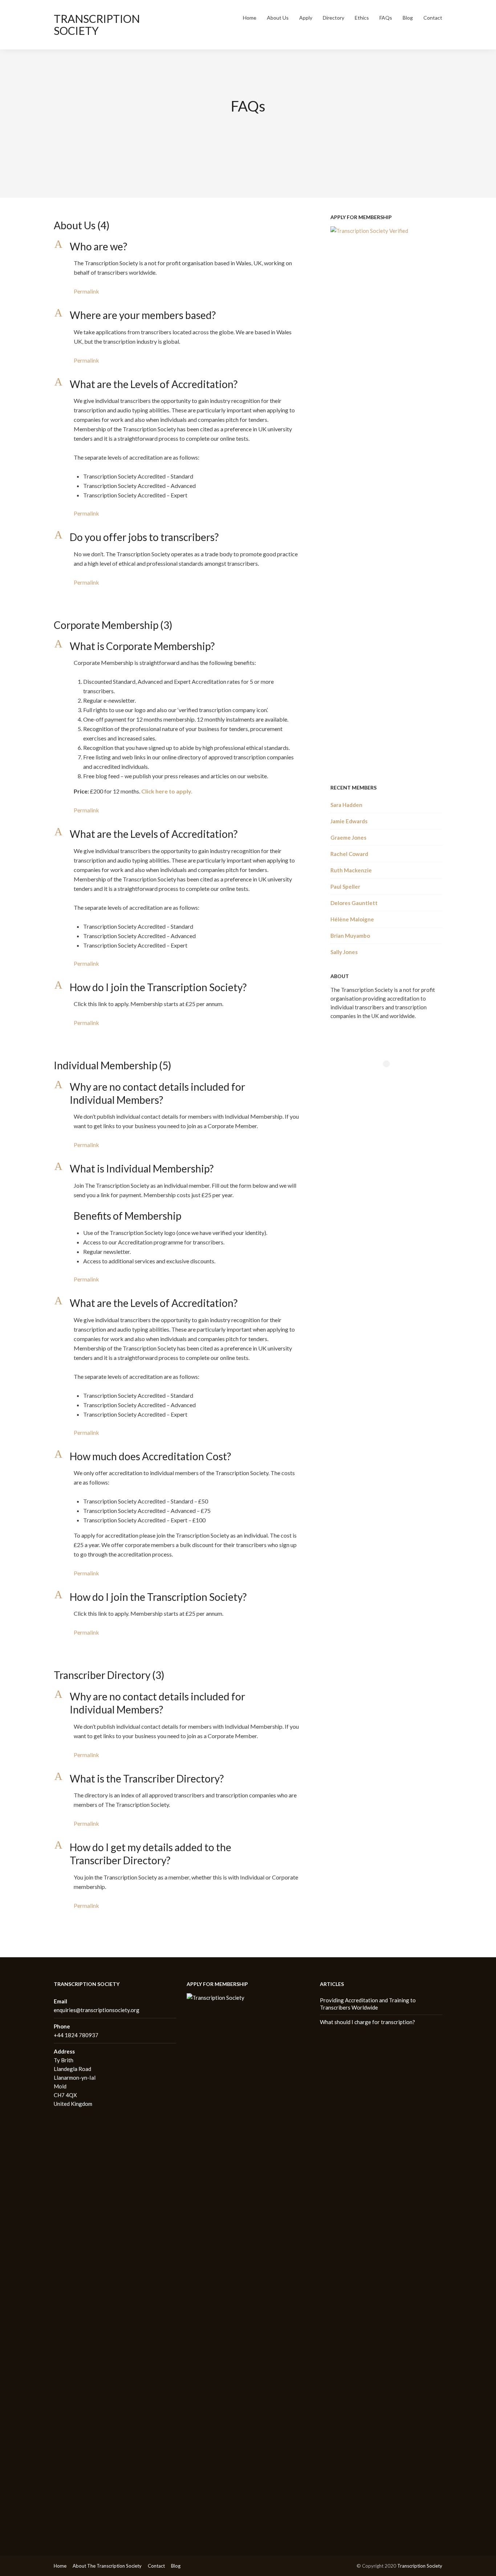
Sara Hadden (346, 805)
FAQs (386, 18)
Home (250, 18)
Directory (334, 18)
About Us (278, 18)
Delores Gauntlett (354, 903)
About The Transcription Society (107, 2566)
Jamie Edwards (349, 821)
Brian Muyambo (350, 936)
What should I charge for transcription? (367, 2022)
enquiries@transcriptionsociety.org (97, 2010)
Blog (408, 18)
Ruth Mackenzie (351, 870)
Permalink (86, 291)
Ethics (362, 18)
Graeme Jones (348, 837)
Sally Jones (344, 952)
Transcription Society (97, 25)
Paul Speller (345, 887)
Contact (433, 18)
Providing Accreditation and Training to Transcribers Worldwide (368, 2004)
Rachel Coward (349, 854)
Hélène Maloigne (352, 919)
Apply (306, 18)
